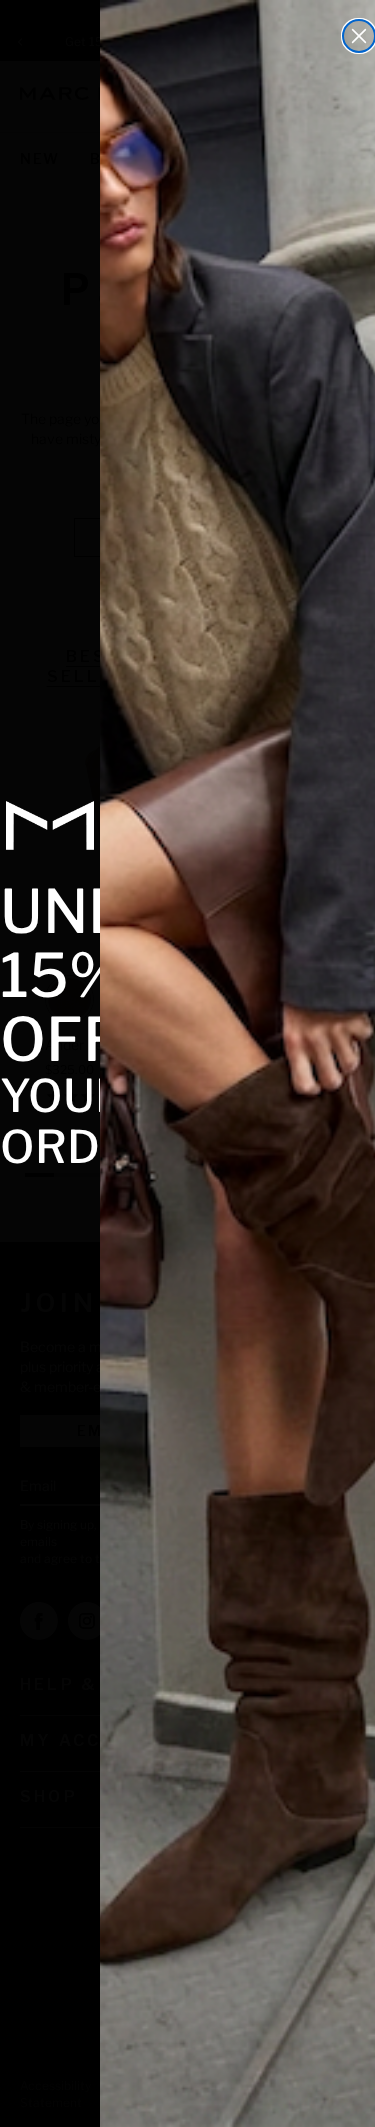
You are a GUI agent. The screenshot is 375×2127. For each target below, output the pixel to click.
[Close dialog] (359, 36)
